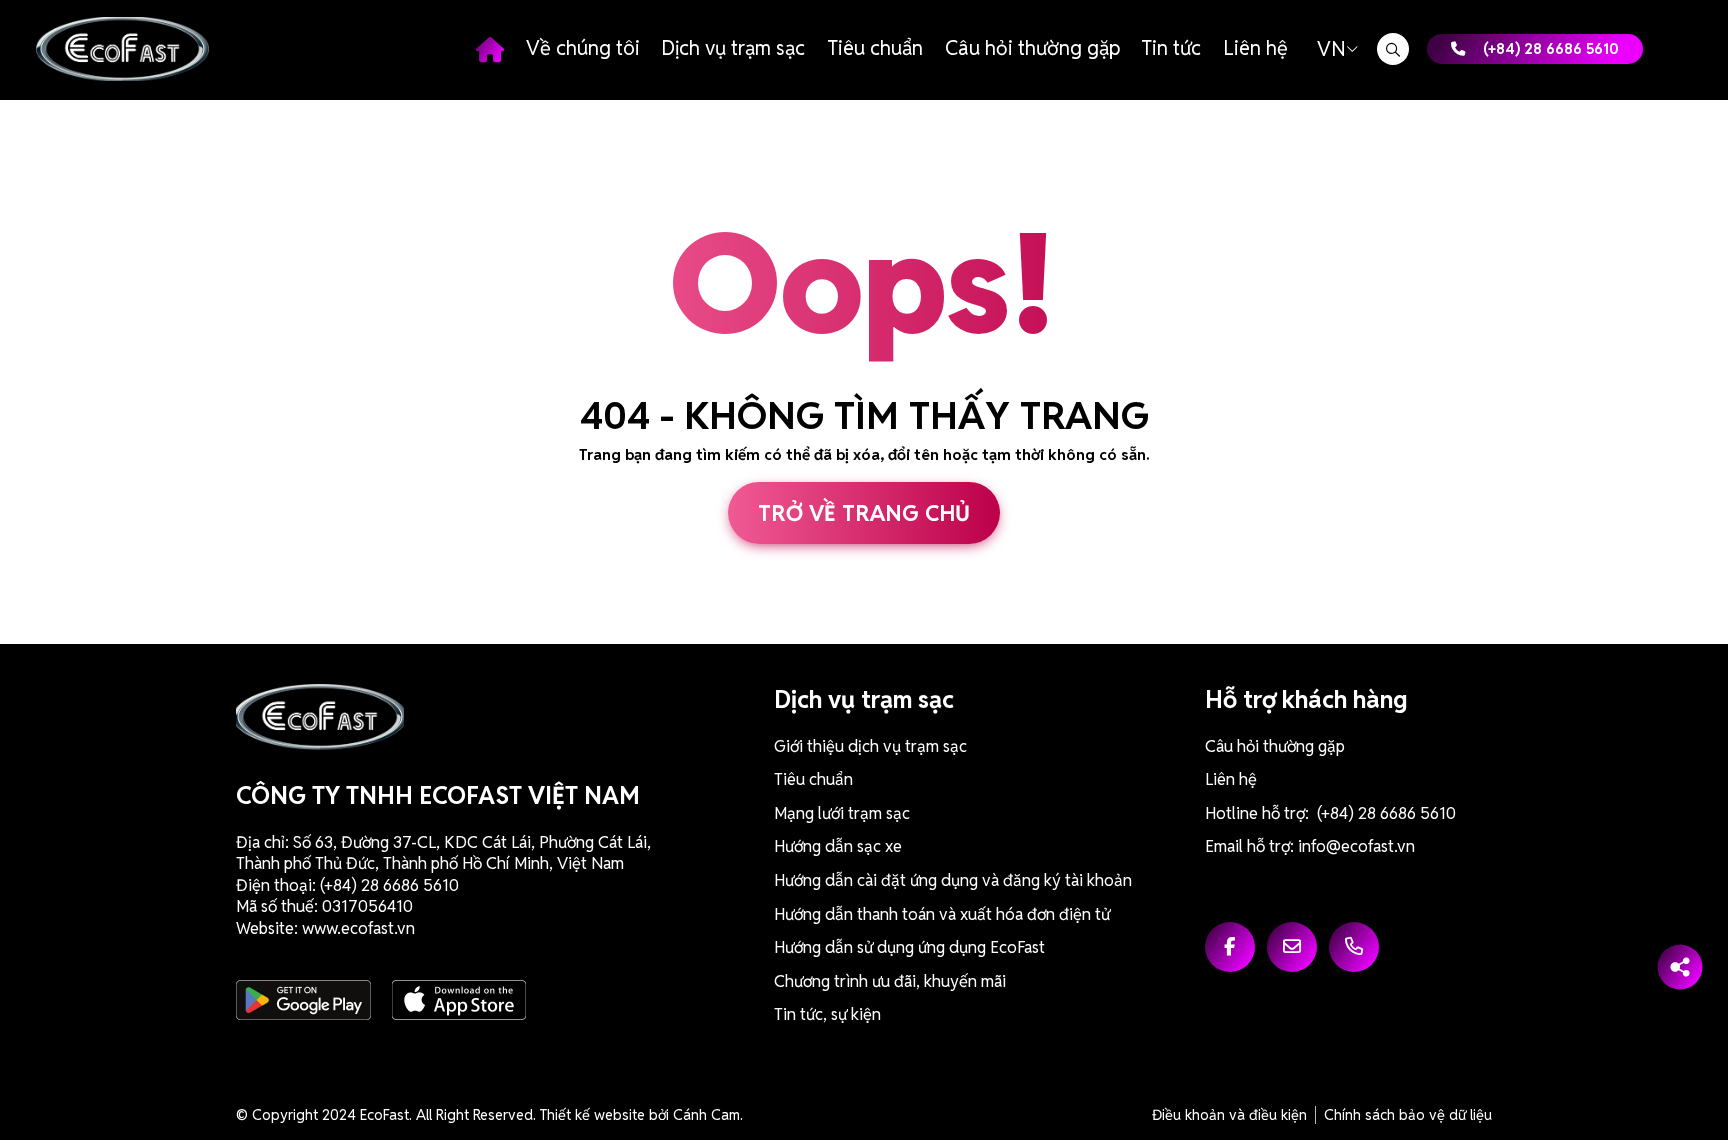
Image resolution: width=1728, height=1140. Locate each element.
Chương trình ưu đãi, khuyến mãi (890, 981)
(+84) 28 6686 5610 (1551, 48)
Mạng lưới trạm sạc (842, 813)
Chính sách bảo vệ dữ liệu (1408, 1114)
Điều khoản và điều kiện (1229, 1114)
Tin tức (1171, 48)
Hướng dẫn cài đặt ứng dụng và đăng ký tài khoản (953, 880)
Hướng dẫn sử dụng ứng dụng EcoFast (909, 947)
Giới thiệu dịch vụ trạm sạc (870, 746)
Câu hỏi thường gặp (1032, 48)
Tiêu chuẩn (875, 48)
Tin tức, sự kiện (827, 1014)
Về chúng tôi (583, 48)
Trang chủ (490, 49)
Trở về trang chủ (864, 513)
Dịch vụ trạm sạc (733, 48)
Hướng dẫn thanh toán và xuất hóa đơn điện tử (942, 914)
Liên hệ (1255, 48)
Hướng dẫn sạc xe (838, 846)
